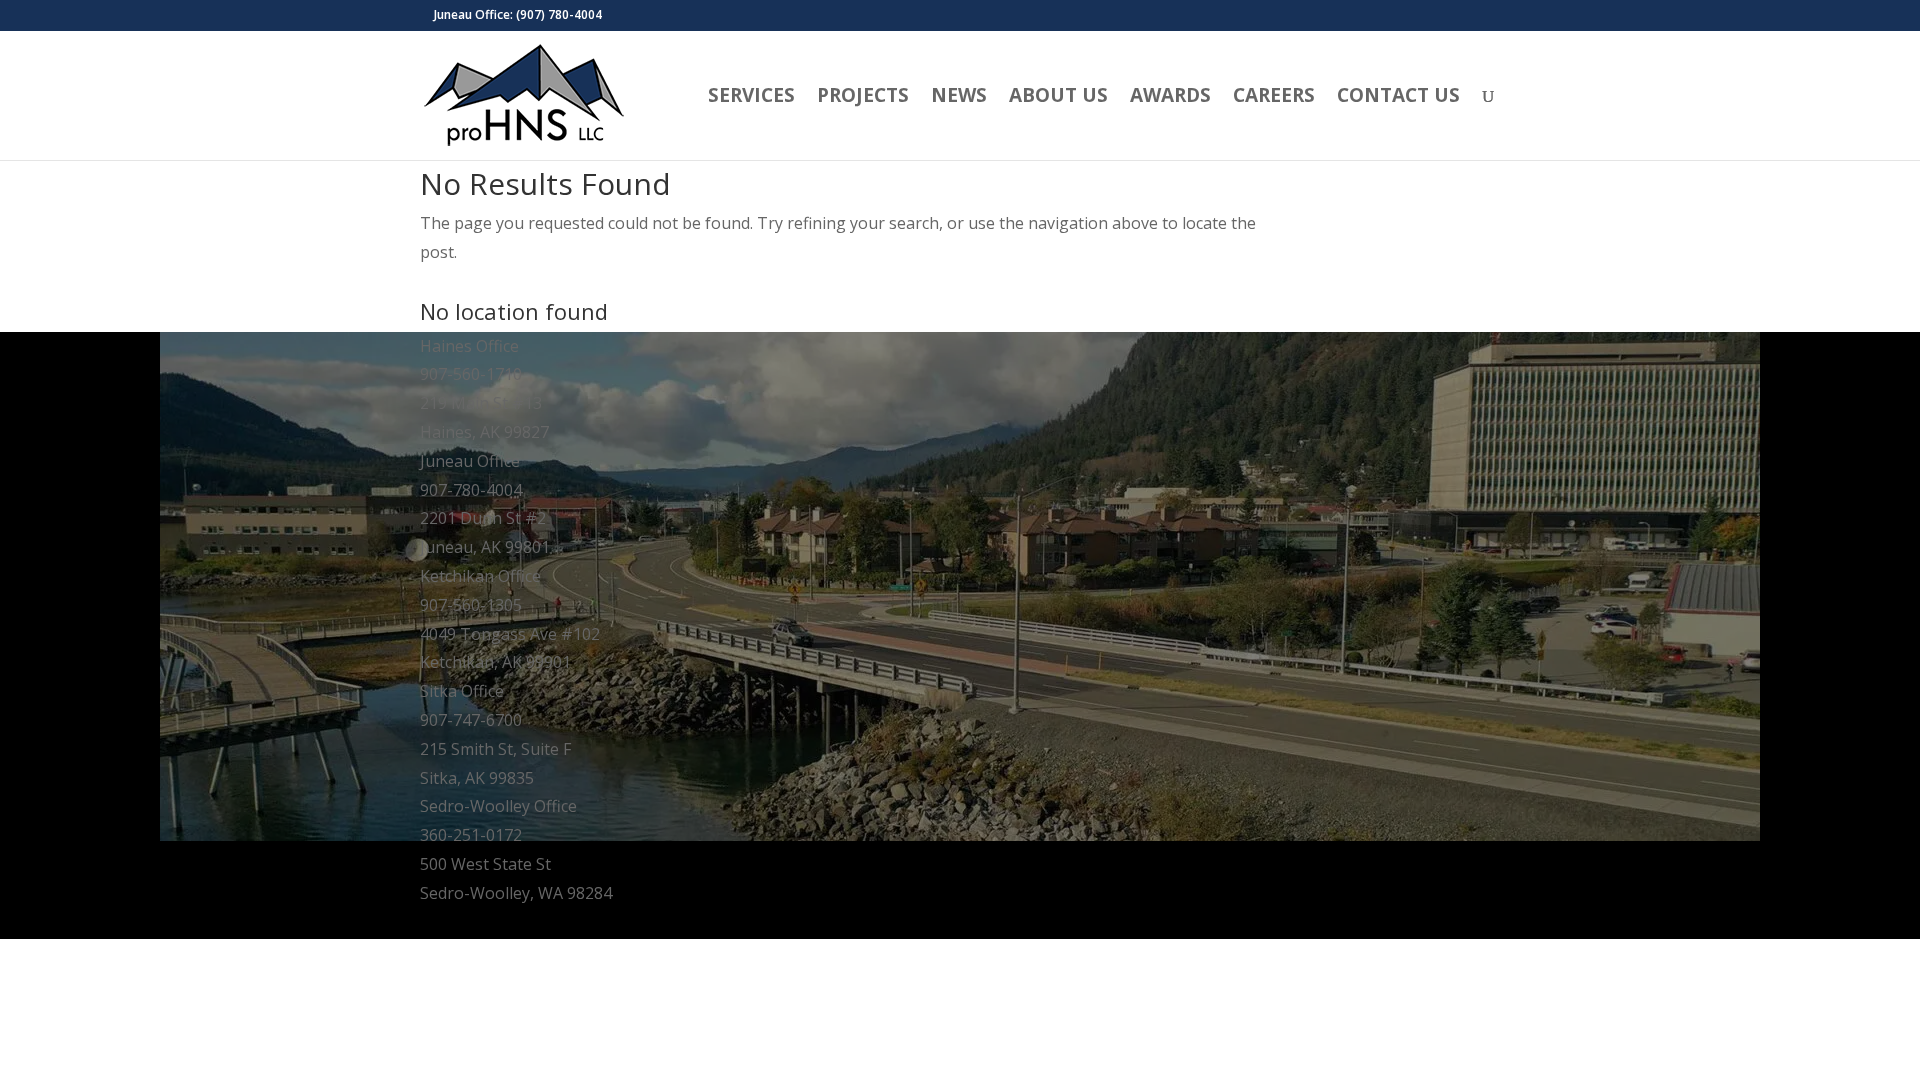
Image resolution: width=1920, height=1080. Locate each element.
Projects (863, 98)
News (959, 98)
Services (751, 98)
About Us (1058, 98)
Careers (1274, 98)
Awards (1170, 98)
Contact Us (1398, 98)
